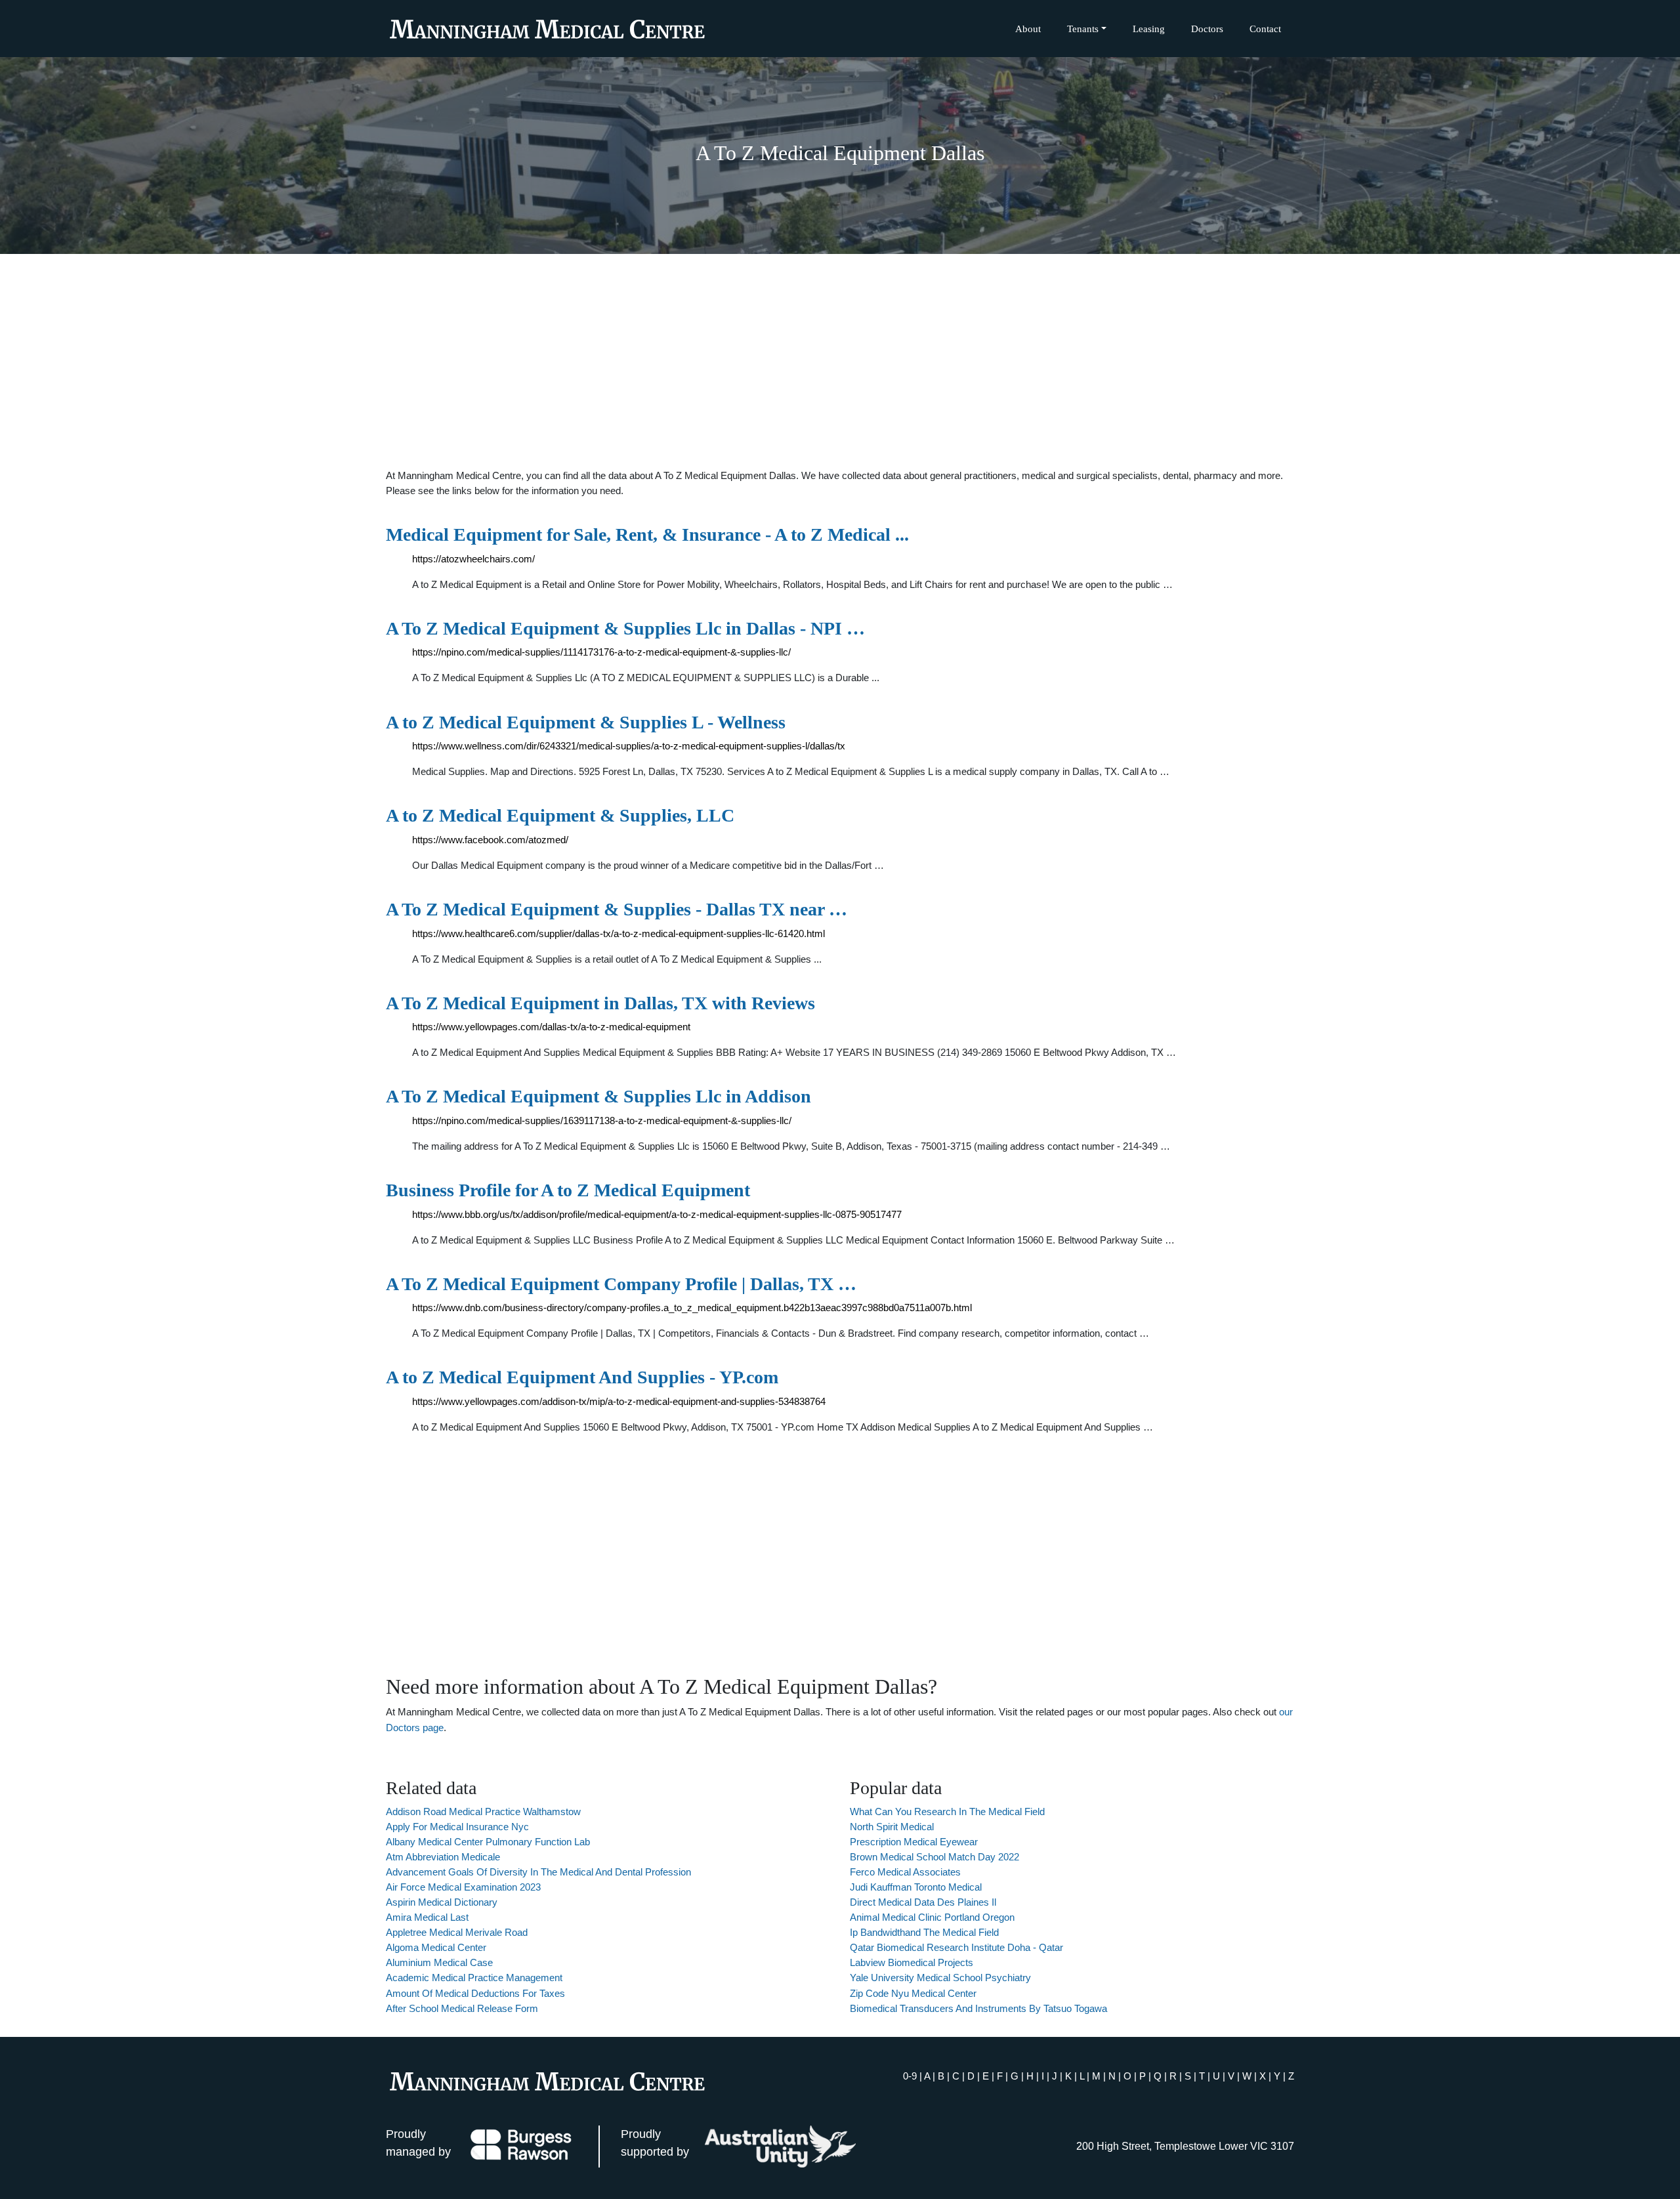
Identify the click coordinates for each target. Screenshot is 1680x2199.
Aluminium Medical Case (439, 1962)
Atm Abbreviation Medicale (443, 1857)
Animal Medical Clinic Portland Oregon (932, 1917)
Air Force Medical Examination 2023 (463, 1887)
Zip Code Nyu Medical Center (913, 1993)
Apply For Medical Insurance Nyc (457, 1827)
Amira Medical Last (427, 1917)
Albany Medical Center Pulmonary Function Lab (488, 1842)
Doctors (1207, 29)
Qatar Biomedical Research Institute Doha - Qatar (956, 1947)
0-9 (910, 2076)
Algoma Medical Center (436, 1947)
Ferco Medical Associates (905, 1872)
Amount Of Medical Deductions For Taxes (475, 1993)
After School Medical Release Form (462, 2008)
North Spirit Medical (892, 1827)
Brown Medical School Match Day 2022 (934, 1857)
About (1028, 29)
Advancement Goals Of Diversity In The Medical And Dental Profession (538, 1872)
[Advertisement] (840, 361)
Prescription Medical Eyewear (914, 1842)
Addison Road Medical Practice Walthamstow (483, 1812)
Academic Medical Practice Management (474, 1978)
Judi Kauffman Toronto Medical (916, 1887)
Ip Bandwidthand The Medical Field (924, 1932)
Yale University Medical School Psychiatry (940, 1978)
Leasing (1149, 29)
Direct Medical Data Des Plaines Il (923, 1902)
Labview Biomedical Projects (912, 1962)
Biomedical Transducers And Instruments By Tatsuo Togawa (978, 2008)
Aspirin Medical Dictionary (442, 1902)
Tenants (1083, 29)
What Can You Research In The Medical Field (947, 1812)
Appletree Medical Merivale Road (457, 1932)
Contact (1265, 29)
